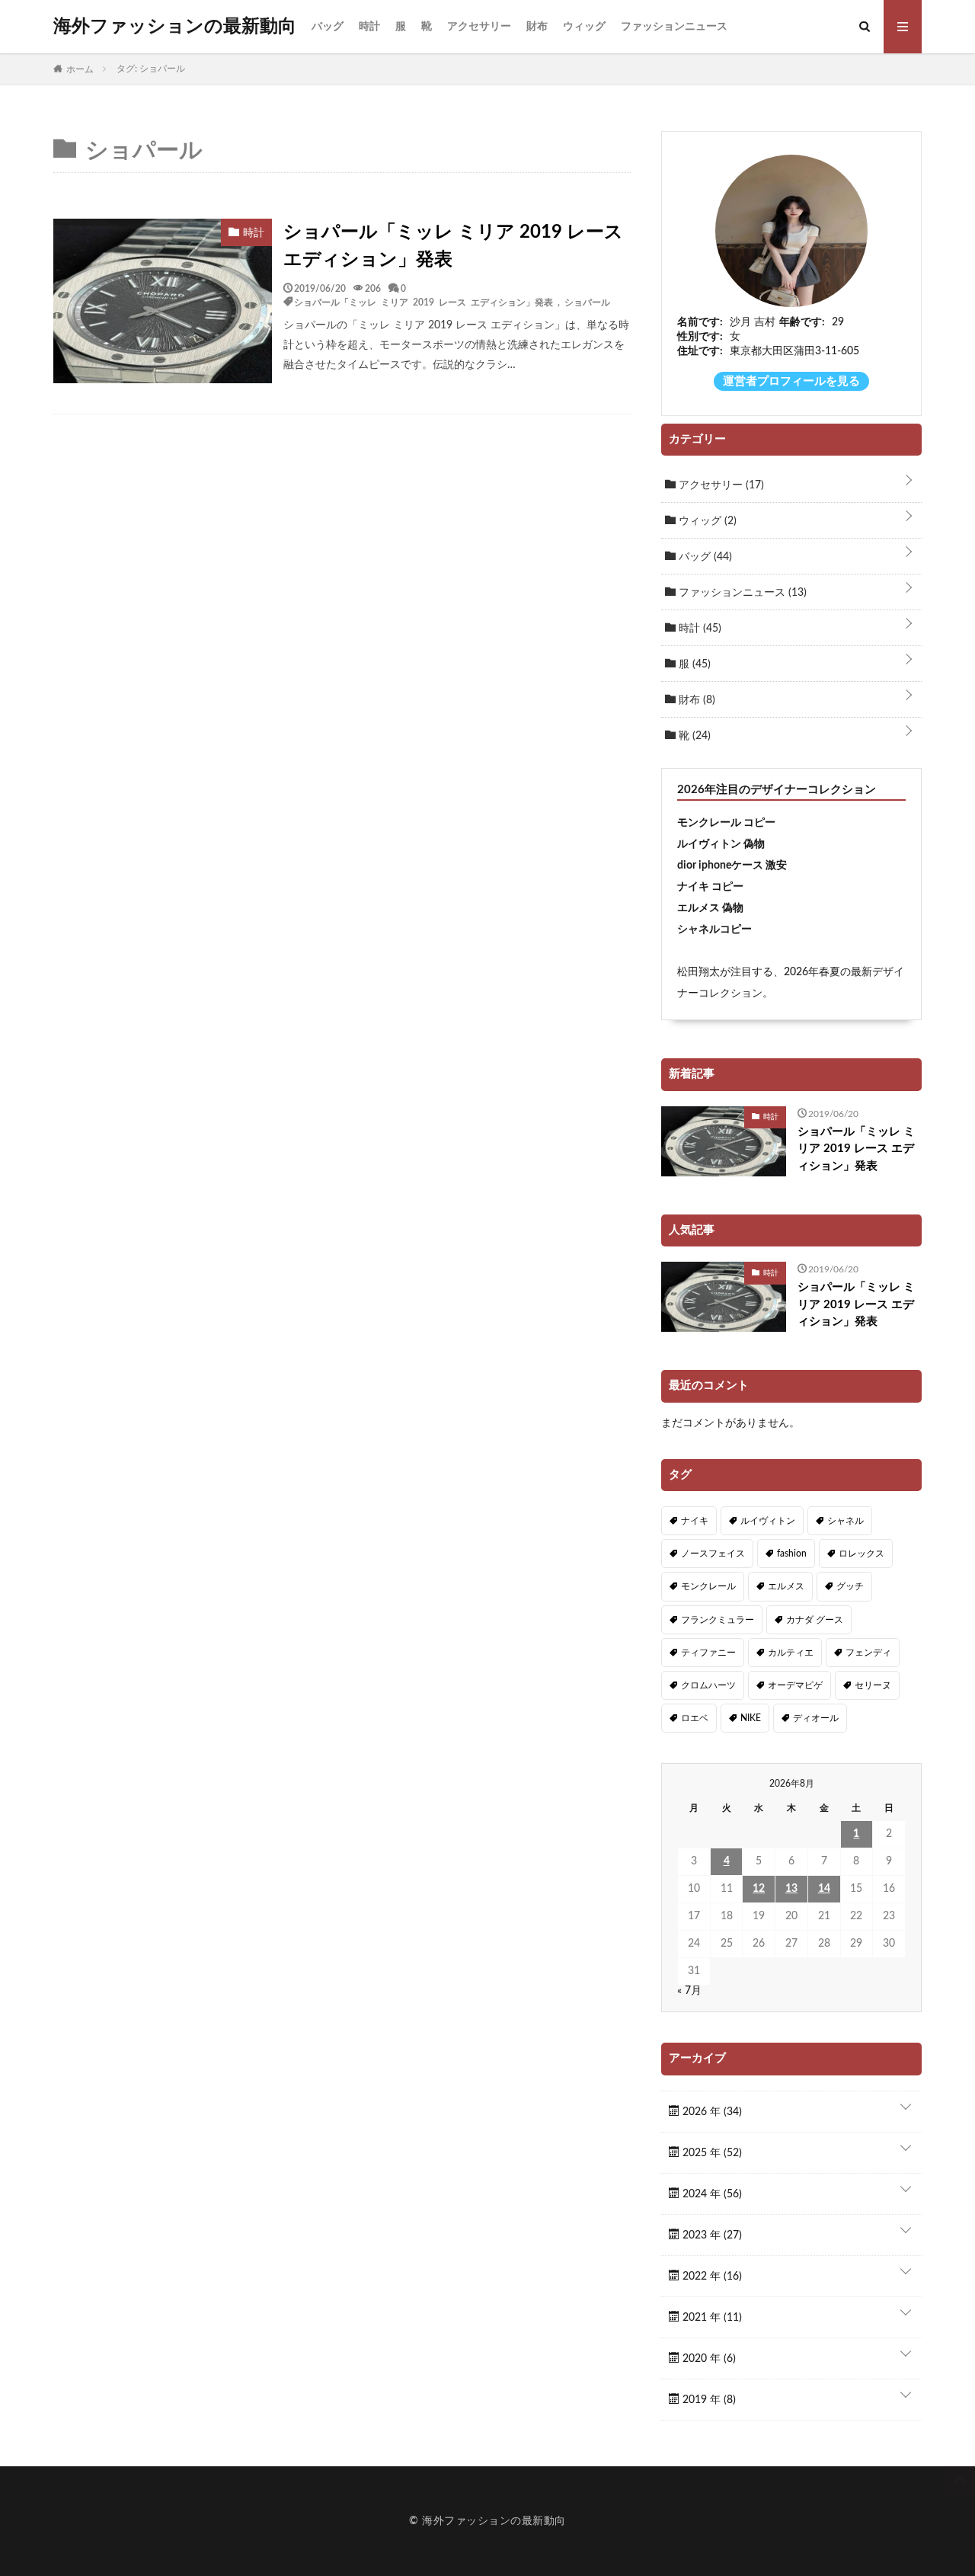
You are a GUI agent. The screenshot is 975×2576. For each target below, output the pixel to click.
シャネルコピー (714, 930)
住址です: (700, 351)
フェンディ (868, 1653)
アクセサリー (479, 27)
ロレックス (862, 1554)
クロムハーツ (708, 1685)
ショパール (587, 302)
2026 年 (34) (711, 2112)
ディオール (816, 1718)
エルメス (786, 1586)
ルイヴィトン (768, 1521)
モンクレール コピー (726, 823)
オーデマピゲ (795, 1685)
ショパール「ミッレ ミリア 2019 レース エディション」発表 (453, 246)
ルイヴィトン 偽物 (721, 844)
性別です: (700, 337)
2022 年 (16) (711, 2277)
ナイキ (695, 1521)
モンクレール (708, 1586)
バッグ (328, 27)
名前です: (700, 322)
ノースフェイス (713, 1554)
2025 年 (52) (711, 2153)
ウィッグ (584, 27)
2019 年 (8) (708, 2400)
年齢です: (802, 322)
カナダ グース (815, 1620)
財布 (537, 27)
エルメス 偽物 (710, 908)
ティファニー (708, 1653)
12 (759, 1889)
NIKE (751, 1718)
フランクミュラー (718, 1620)
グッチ (850, 1586)
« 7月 (689, 1991)
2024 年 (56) (711, 2194)
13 (791, 1889)
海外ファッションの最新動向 (175, 27)
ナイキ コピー (710, 887)
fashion (792, 1554)
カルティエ (791, 1653)
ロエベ (695, 1718)
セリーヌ (873, 1685)
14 (824, 1889)
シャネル (846, 1521)
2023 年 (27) (711, 2235)
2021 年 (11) (711, 2318)
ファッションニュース (674, 27)
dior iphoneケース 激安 (732, 866)
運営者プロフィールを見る (791, 381)
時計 (369, 27)
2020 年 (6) (708, 2359)
